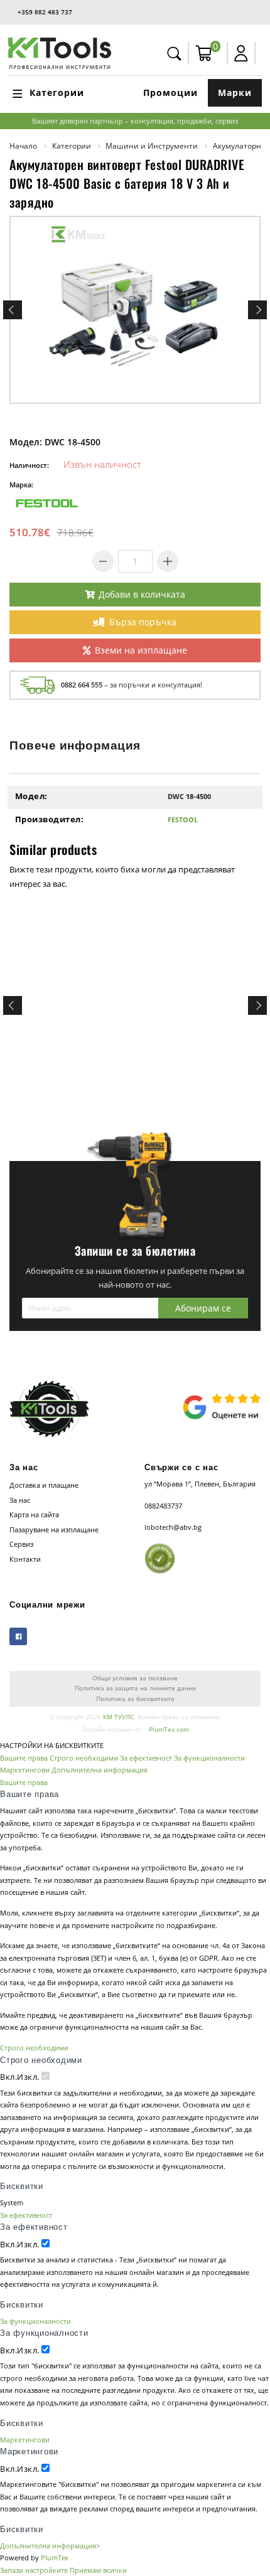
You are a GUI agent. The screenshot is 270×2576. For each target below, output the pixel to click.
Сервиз (21, 1544)
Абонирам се (203, 1308)
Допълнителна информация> (50, 2546)
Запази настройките (34, 2570)
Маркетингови (25, 1770)
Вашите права (24, 1758)
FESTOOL (183, 819)
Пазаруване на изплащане (54, 1529)
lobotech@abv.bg (173, 1527)
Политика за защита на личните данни (135, 1688)
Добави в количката (142, 594)
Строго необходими (84, 1758)
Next (257, 310)
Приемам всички (98, 2570)
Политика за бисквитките (135, 1699)
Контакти (25, 1559)
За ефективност (146, 1758)
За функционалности (209, 1758)
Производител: (50, 819)
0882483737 (163, 1506)
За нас (20, 1500)
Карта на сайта (34, 1514)
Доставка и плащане (44, 1485)
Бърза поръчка (143, 622)
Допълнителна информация (100, 1770)
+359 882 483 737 (45, 12)
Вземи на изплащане (141, 650)
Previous (13, 310)
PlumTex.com (169, 1730)
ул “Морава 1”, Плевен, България (200, 1484)
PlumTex (55, 2557)
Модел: (31, 796)
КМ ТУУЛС (118, 1717)
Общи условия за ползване (135, 1678)
